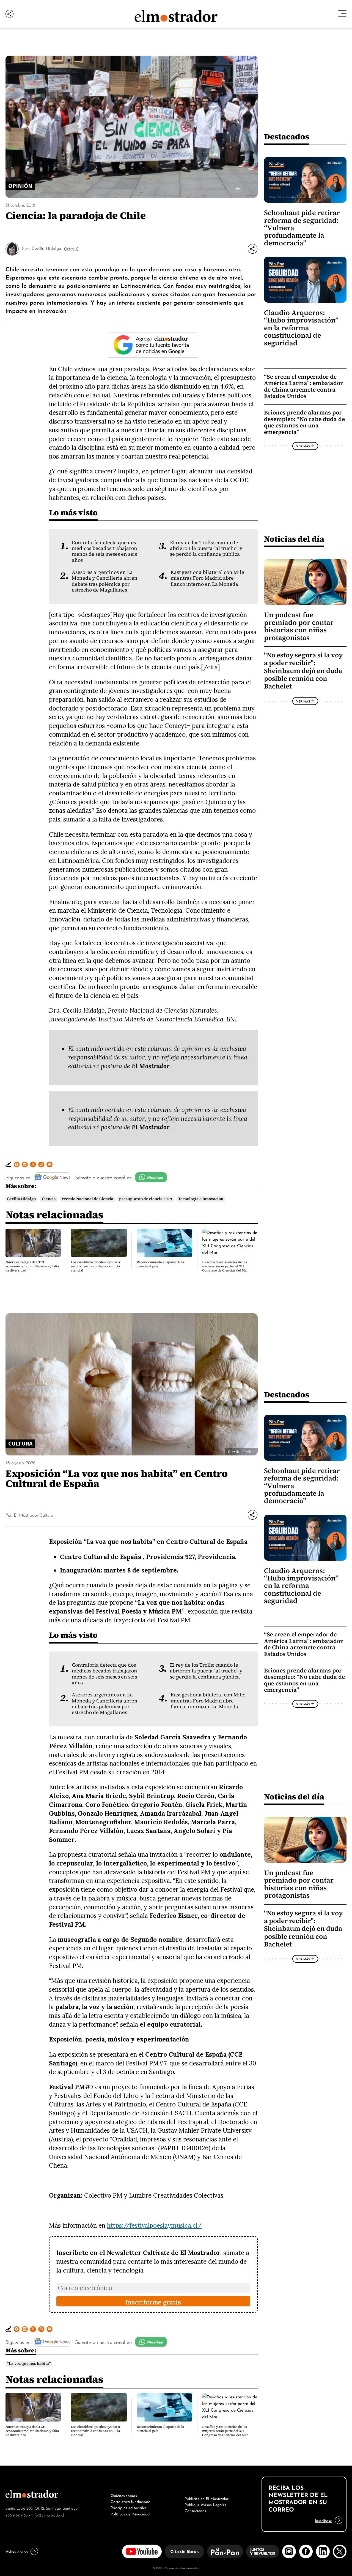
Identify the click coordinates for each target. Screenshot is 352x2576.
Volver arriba (17, 2551)
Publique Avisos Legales (205, 2504)
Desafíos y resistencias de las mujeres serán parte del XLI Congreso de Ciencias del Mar (225, 1266)
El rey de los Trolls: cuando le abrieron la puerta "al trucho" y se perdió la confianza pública (206, 548)
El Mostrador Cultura (34, 1515)
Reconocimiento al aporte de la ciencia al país (160, 1264)
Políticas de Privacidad (130, 2513)
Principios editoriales (129, 2507)
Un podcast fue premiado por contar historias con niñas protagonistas (299, 626)
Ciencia (49, 1199)
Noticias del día (294, 539)
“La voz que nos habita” (29, 2364)
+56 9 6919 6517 (18, 2515)
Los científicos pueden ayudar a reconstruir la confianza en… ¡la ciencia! (95, 1266)
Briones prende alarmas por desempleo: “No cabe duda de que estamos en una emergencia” (304, 422)
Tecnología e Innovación (201, 1199)
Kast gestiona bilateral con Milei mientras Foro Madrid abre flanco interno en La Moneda (208, 578)
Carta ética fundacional (131, 2501)
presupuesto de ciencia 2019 (146, 1199)
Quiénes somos (124, 2495)
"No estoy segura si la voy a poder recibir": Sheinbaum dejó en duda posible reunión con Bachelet (303, 671)
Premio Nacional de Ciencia (87, 1199)
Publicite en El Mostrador (207, 2498)
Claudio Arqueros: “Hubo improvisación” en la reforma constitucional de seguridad (301, 328)
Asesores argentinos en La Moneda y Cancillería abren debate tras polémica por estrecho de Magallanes (105, 581)
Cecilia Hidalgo (46, 248)
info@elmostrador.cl (48, 2515)
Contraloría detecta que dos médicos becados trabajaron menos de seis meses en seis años (105, 551)
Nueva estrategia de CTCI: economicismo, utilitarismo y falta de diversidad (32, 1266)
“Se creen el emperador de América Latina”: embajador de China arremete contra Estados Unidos (303, 386)
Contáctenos (195, 2510)
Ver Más (70, 249)
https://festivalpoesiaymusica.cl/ (154, 2225)
